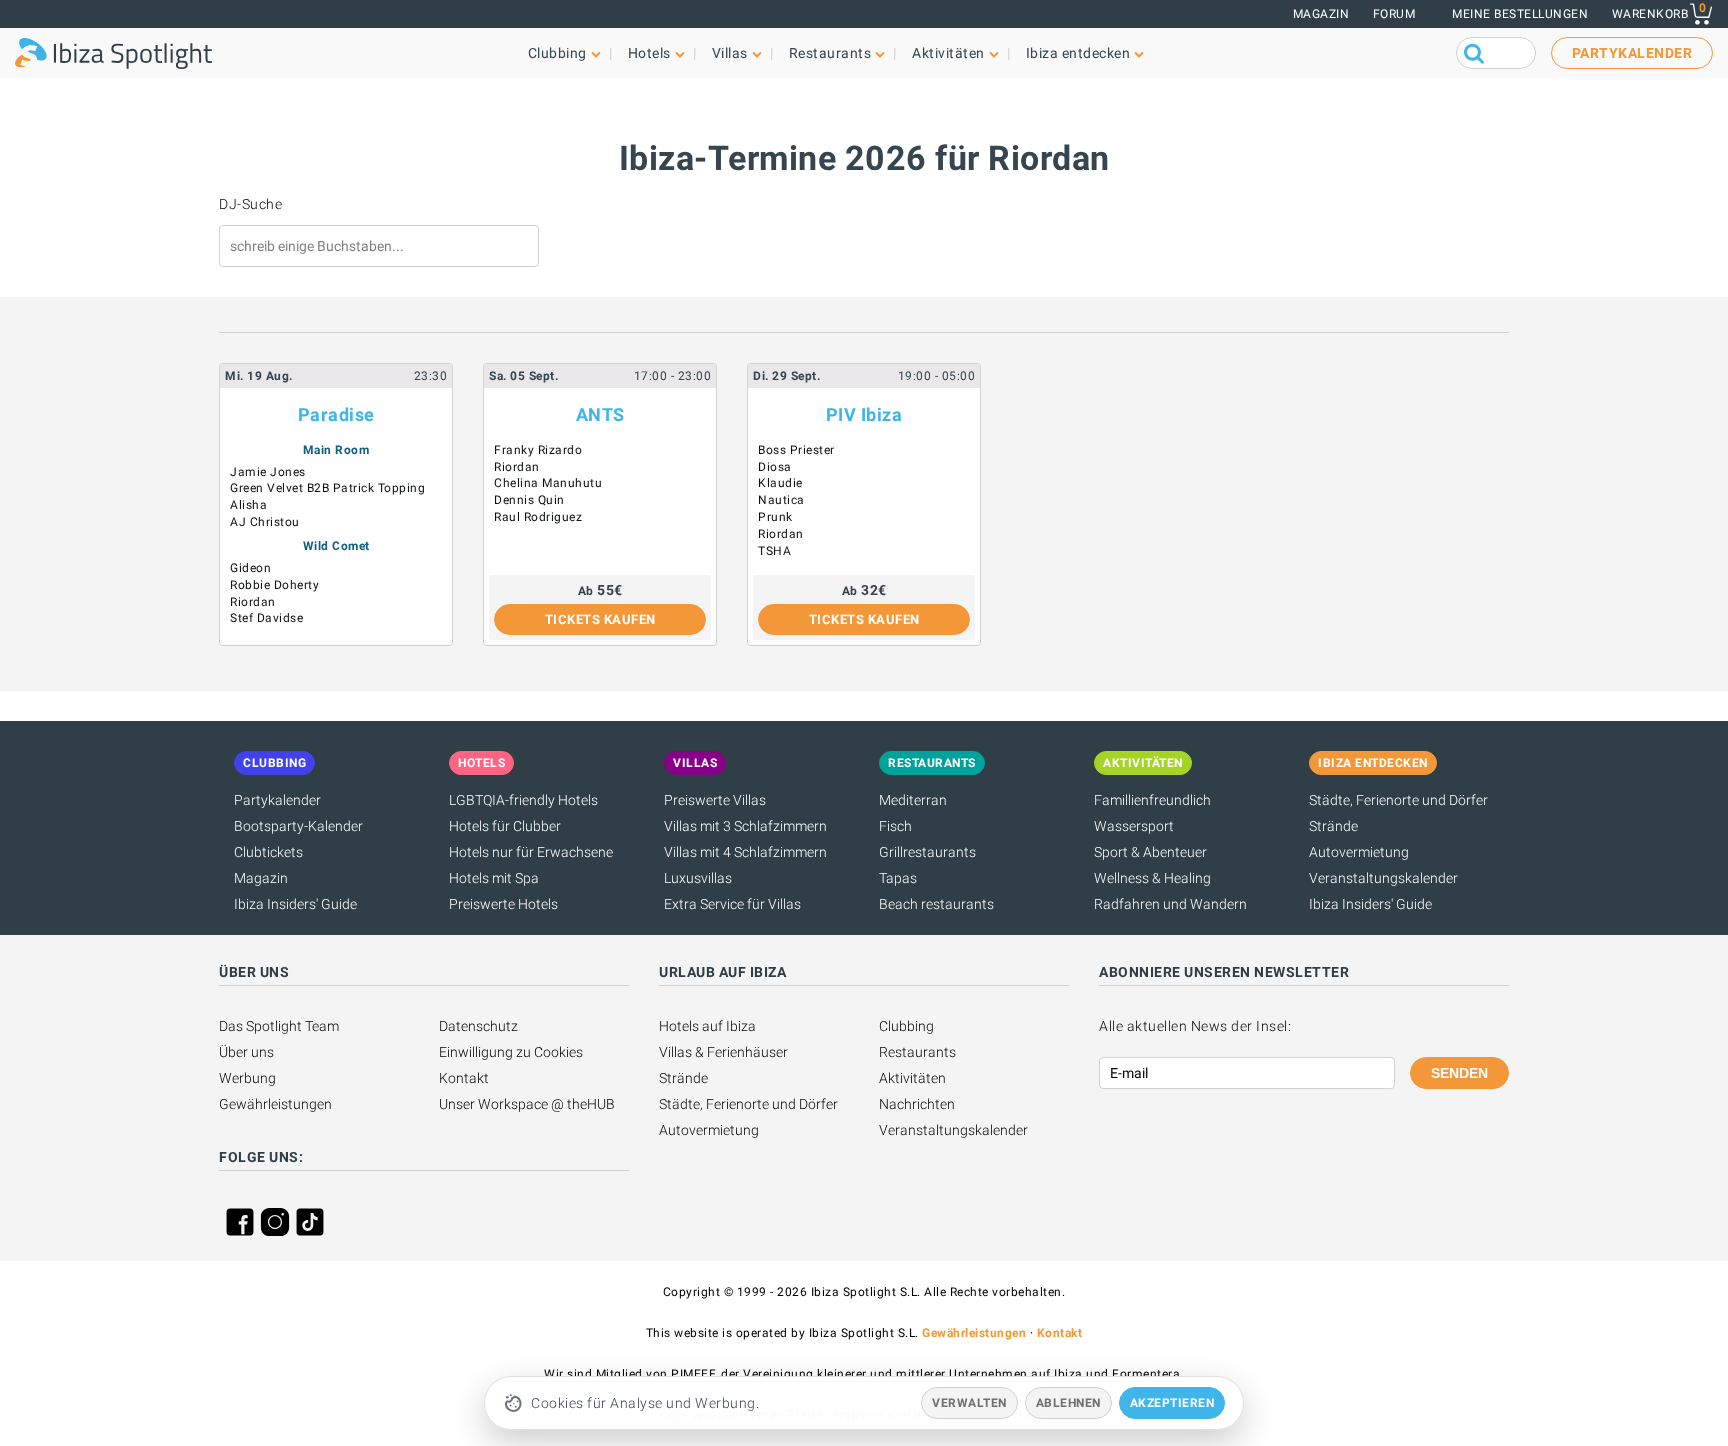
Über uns (246, 1052)
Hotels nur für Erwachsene (531, 852)
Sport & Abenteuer (1150, 852)
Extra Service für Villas (732, 904)
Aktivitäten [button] (948, 53)
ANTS (600, 414)
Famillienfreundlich (1152, 800)
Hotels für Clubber (505, 826)
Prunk (775, 517)
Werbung (247, 1078)
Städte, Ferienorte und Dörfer (1398, 800)
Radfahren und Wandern (1170, 904)
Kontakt (464, 1078)
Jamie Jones (268, 472)
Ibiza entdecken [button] (1078, 53)
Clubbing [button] (557, 53)
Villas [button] (730, 53)
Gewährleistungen (275, 1104)
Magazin (1321, 14)
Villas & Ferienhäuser (723, 1052)
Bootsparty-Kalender (298, 826)
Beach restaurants (936, 904)
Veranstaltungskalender (1383, 878)
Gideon (250, 568)
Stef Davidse (266, 618)
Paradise (336, 414)
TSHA (774, 551)
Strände (1333, 826)
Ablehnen (1068, 1403)
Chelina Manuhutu (548, 483)
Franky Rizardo (538, 450)
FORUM (1394, 14)
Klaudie (780, 483)
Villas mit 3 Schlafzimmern (745, 826)
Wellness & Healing (1152, 878)
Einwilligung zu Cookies (511, 1052)
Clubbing (906, 1026)
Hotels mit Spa (494, 878)
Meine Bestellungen (1520, 14)
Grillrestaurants (927, 852)
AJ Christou (265, 522)
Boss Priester (796, 450)
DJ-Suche (250, 204)
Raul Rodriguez (538, 517)
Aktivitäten (912, 1078)
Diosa (775, 467)
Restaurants (917, 1052)
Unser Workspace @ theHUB (527, 1104)
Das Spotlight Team (279, 1026)
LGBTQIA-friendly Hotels (523, 800)
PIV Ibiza (864, 414)
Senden (1459, 1073)
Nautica (781, 500)
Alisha (248, 505)
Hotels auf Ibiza (707, 1026)
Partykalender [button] (1632, 53)
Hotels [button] (649, 53)
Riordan (253, 602)
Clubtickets (268, 852)
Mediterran (913, 800)
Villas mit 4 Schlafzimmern (745, 852)
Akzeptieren (1172, 1403)
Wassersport (1134, 826)
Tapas (898, 878)
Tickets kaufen (600, 619)
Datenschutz (478, 1026)
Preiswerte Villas (715, 800)
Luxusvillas (698, 878)
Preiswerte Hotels (503, 904)
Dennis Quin (529, 500)
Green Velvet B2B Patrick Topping (327, 488)
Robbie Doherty (274, 585)
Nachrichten (917, 1104)
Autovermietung (1359, 852)
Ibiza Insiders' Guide (295, 904)
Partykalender (277, 800)
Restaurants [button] (830, 53)
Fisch (895, 826)
